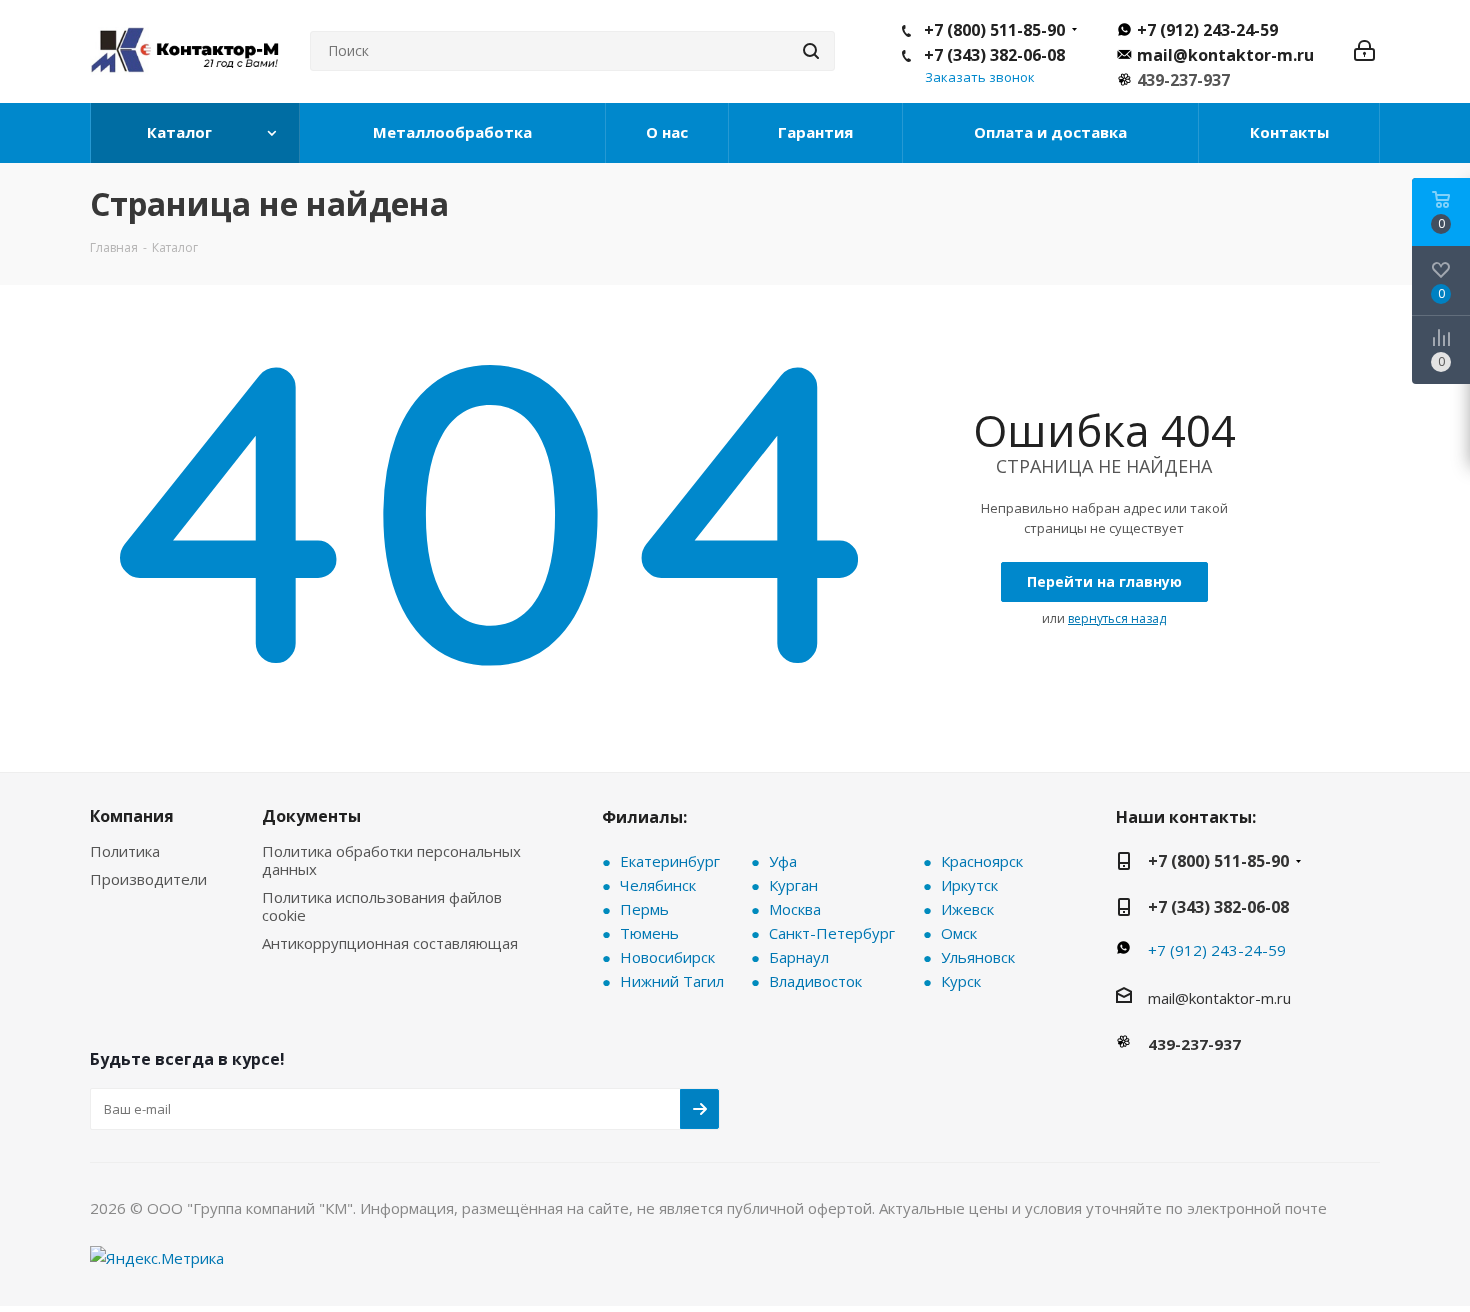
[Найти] (811, 51)
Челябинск (658, 885)
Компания (132, 816)
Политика (125, 851)
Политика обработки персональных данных (391, 860)
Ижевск (967, 909)
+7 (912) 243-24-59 (1207, 30)
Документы (311, 816)
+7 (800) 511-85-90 (994, 30)
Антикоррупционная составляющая (390, 943)
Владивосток (815, 981)
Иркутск (969, 885)
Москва (795, 909)
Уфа (783, 861)
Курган (793, 885)
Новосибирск (667, 957)
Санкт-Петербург (832, 933)
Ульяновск (978, 957)
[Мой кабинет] (1364, 51)
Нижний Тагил (672, 981)
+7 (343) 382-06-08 (994, 55)
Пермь (644, 909)
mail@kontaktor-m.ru (1225, 55)
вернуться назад (1117, 618)
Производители (148, 879)
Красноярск (982, 861)
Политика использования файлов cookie (382, 906)
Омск (959, 933)
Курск (961, 981)
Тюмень (649, 933)
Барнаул (799, 957)
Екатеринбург (670, 861)
